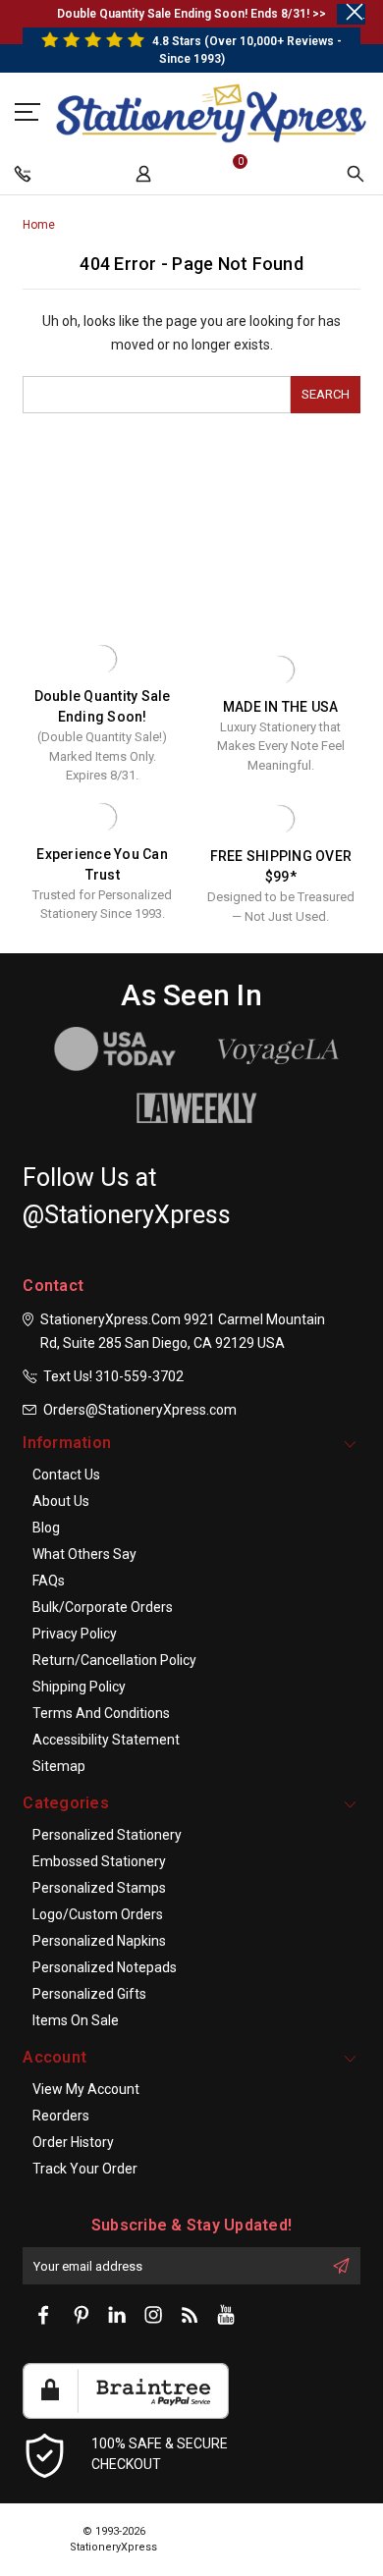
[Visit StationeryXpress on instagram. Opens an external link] (153, 2316)
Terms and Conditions (101, 1713)
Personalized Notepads (105, 1967)
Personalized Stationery (107, 1835)
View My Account (86, 2089)
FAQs (49, 1581)
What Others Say (84, 1554)
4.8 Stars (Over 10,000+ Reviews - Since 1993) (246, 50)
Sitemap (59, 1766)
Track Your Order (85, 2169)
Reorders (61, 2116)
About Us (61, 1501)
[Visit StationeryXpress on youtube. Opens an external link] (226, 2316)
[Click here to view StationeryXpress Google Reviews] (29, 111)
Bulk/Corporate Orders (103, 1607)
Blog (46, 1528)
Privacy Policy (75, 1634)
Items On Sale (76, 2020)
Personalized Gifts (89, 1994)
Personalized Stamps (99, 1888)
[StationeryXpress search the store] (358, 178)
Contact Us (66, 1475)
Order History (73, 2142)
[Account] (146, 178)
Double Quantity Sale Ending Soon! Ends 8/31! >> (191, 14)
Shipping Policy (79, 1687)
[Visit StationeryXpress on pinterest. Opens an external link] (81, 2316)
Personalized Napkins (99, 1941)
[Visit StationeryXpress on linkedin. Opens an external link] (117, 2316)
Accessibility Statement (106, 1740)
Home (39, 225)
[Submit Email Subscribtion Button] (341, 2266)
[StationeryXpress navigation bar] (25, 178)
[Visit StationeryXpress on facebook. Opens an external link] (44, 2316)
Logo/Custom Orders (98, 1914)
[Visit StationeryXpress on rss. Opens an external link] (190, 2316)
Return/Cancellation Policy (114, 1660)
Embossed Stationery (99, 1861)
